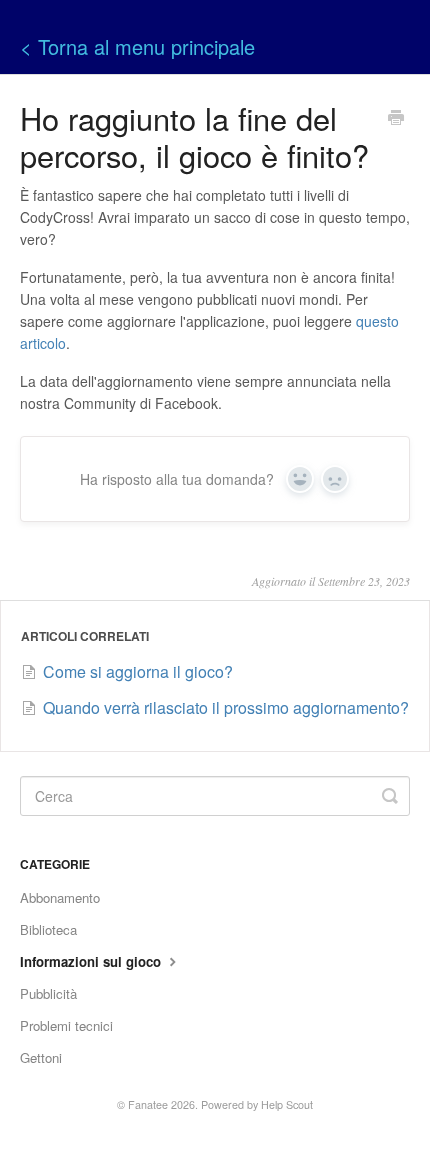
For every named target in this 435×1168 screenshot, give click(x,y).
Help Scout (287, 1104)
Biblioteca (48, 929)
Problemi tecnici (66, 1025)
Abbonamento (60, 897)
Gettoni (41, 1057)
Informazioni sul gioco (92, 961)
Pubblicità (48, 993)
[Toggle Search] (390, 796)
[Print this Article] (396, 119)
